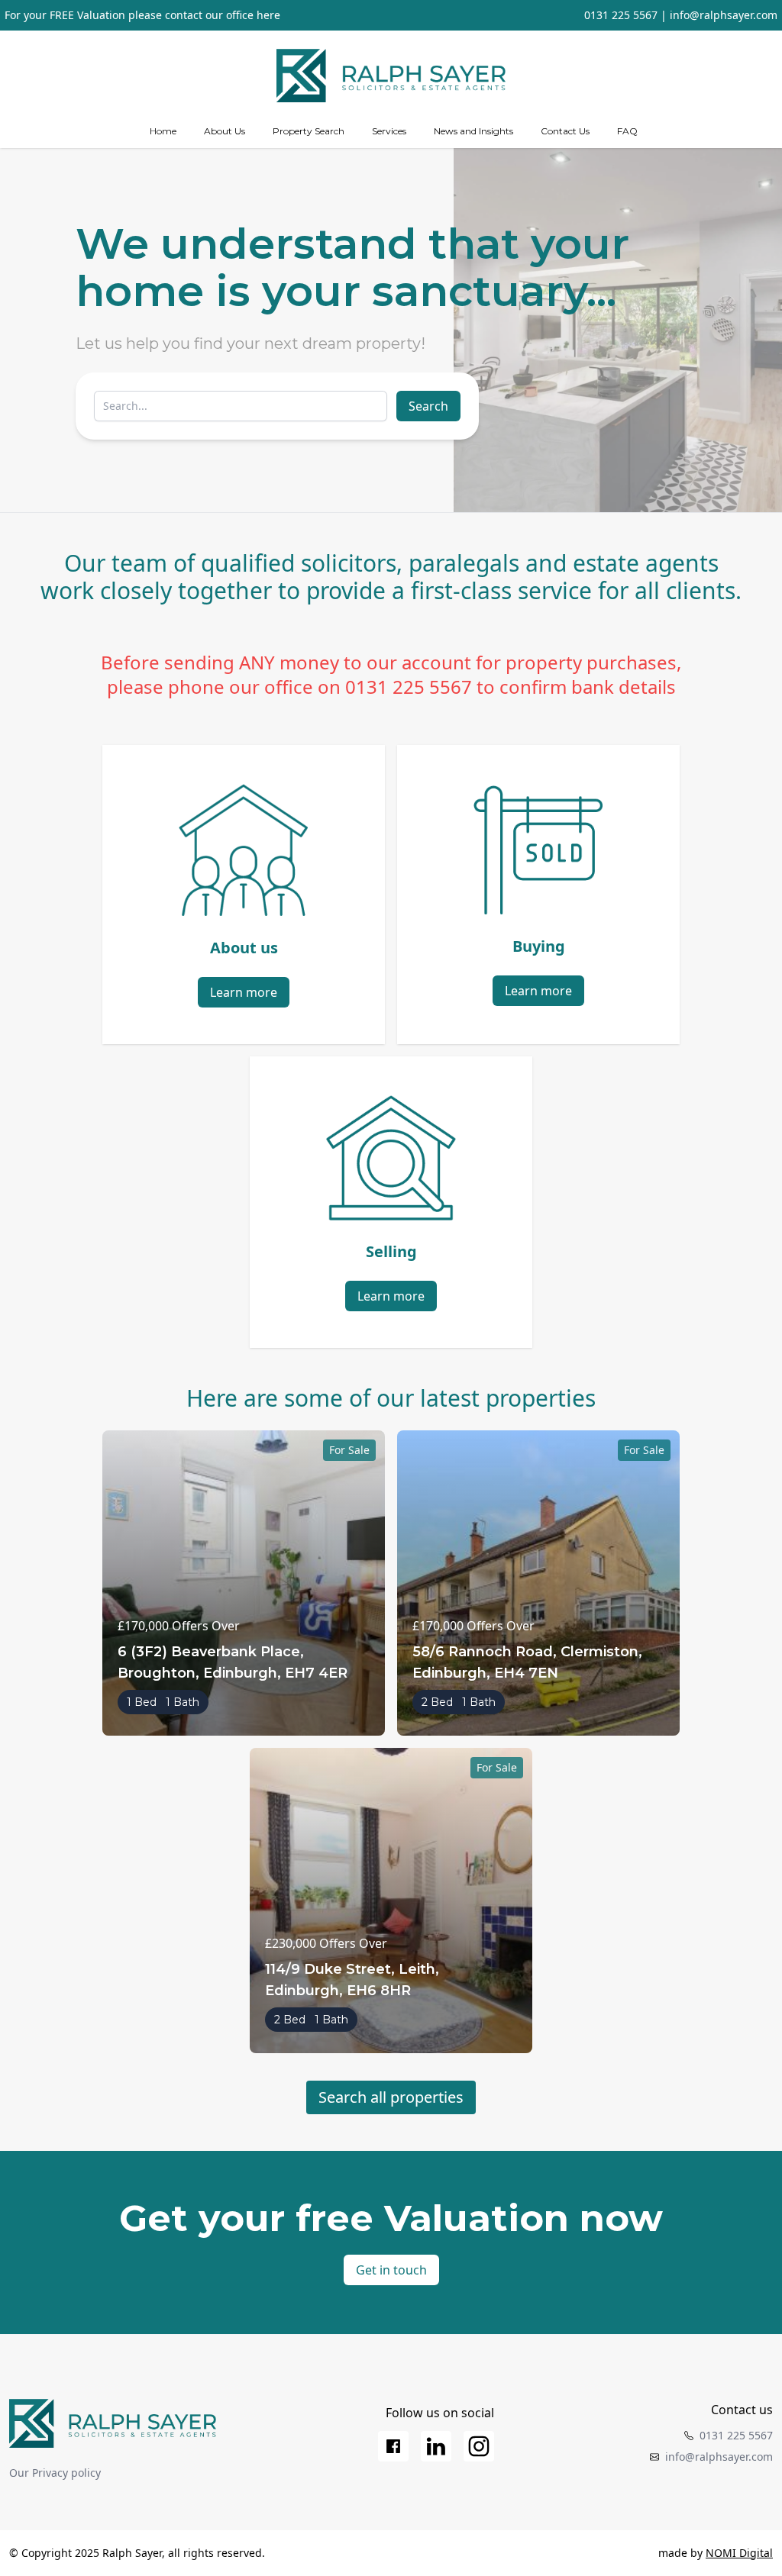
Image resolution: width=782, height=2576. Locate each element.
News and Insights (473, 131)
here (268, 15)
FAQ (627, 131)
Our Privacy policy (55, 2473)
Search (428, 406)
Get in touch (391, 2270)
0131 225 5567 (621, 15)
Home (163, 131)
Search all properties (391, 2097)
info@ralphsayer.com (724, 15)
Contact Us (565, 131)
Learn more (244, 992)
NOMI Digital (739, 2553)
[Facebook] (393, 2446)
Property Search (309, 131)
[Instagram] (479, 2446)
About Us (225, 131)
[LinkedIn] (436, 2446)
